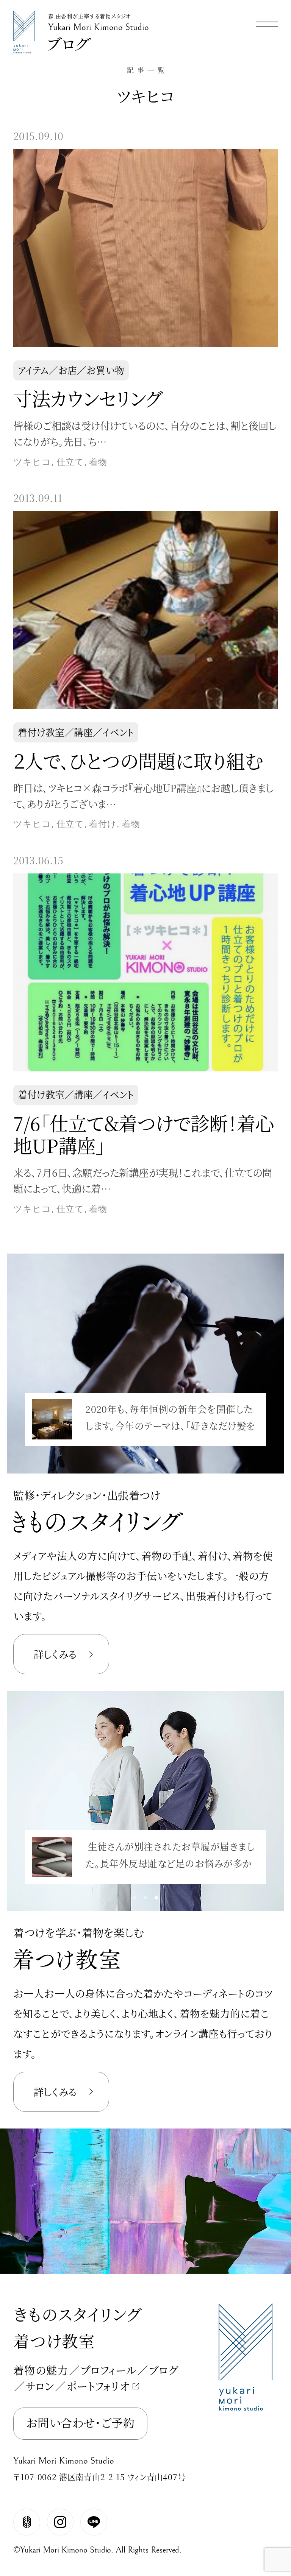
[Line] (94, 2522)
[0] (135, 1460)
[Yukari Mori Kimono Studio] (24, 14)
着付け (103, 824)
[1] (145, 1460)
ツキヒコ (32, 462)
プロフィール (109, 2370)
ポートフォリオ (98, 2386)
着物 (98, 462)
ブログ (163, 2370)
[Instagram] (60, 2522)
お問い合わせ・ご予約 (80, 2422)
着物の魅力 (41, 2370)
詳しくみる (55, 1654)
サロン (40, 2386)
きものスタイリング (77, 2314)
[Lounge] (27, 2522)
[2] (156, 1460)
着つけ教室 (54, 2340)
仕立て (70, 462)
